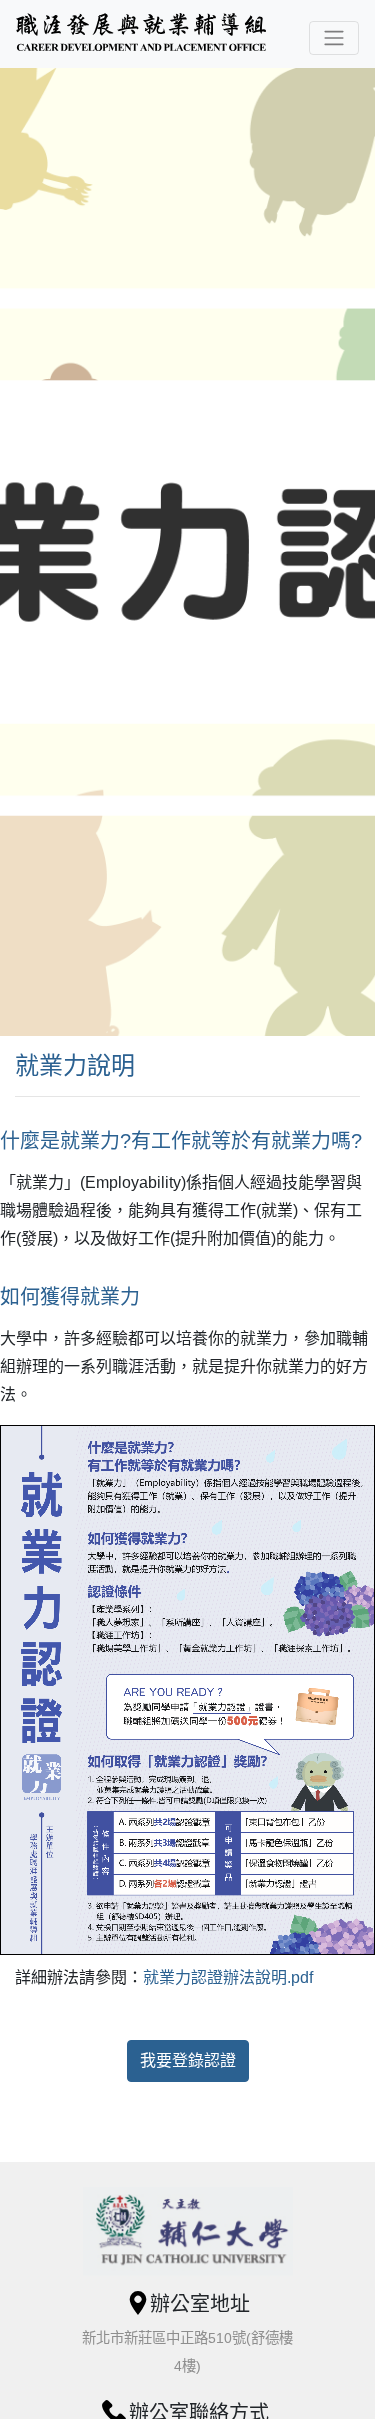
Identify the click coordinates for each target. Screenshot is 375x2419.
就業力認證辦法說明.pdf (228, 1977)
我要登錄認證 (188, 2060)
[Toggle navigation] (334, 38)
